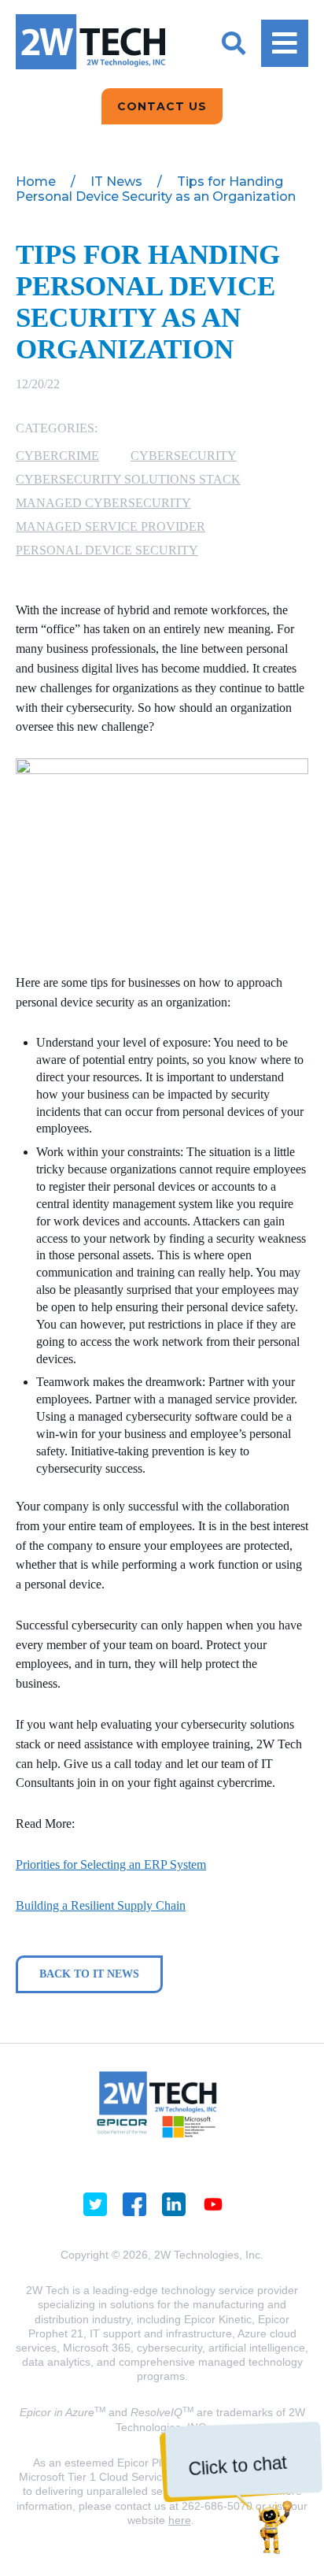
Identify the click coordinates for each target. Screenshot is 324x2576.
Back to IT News (89, 1974)
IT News (116, 182)
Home (36, 182)
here (180, 2520)
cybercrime (57, 456)
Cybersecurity (184, 456)
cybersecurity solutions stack (128, 479)
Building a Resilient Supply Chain (101, 1905)
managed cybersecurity (103, 503)
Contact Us (162, 106)
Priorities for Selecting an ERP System (111, 1864)
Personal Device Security (107, 550)
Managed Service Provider (110, 526)
